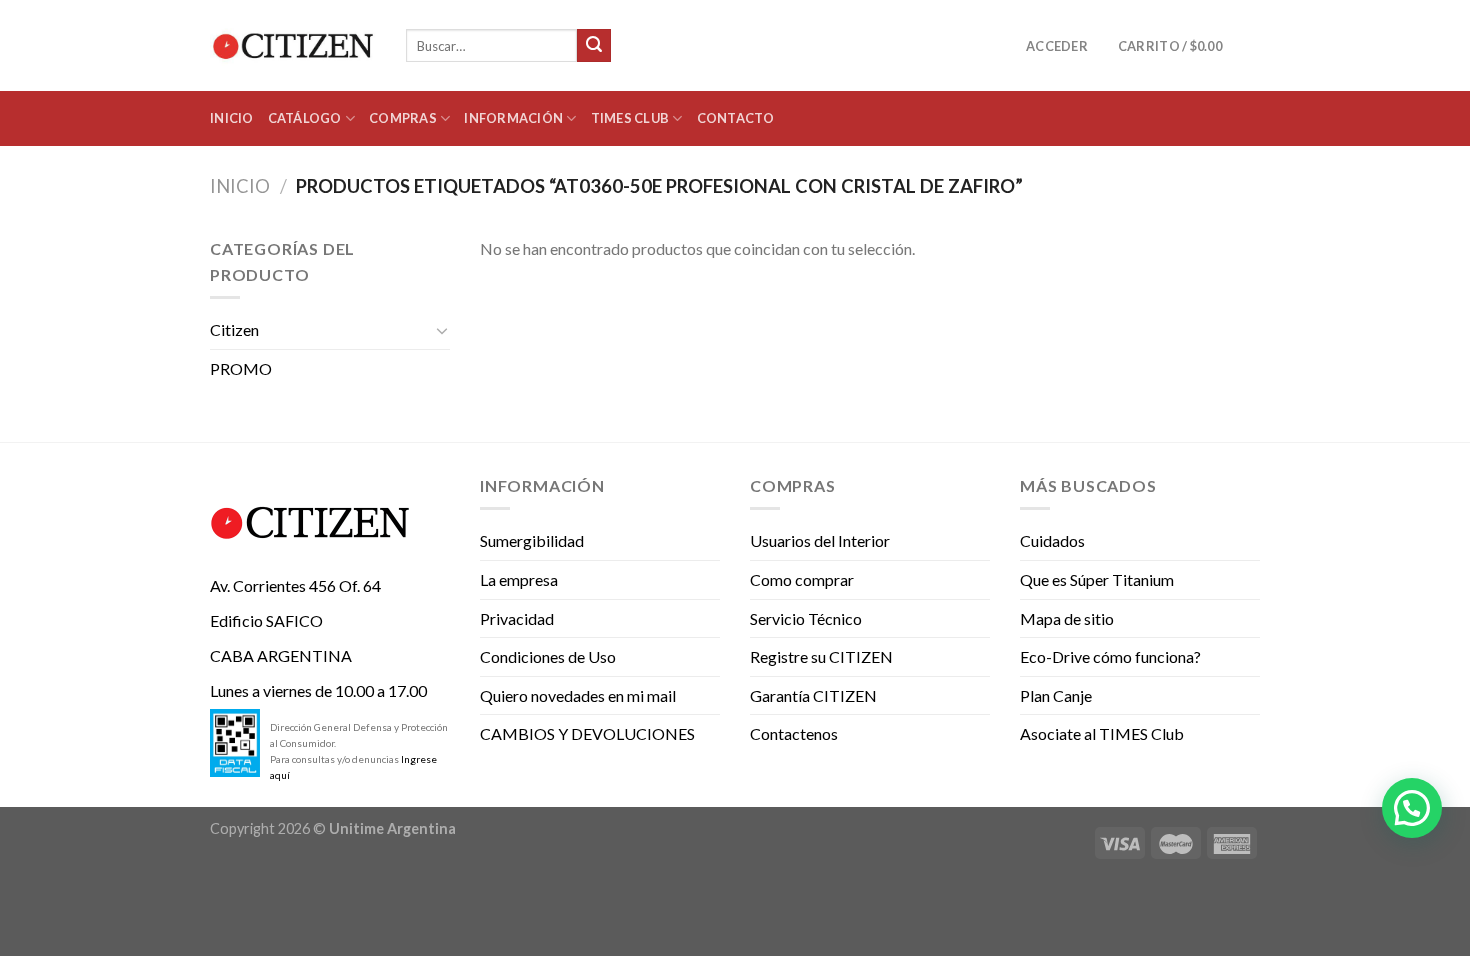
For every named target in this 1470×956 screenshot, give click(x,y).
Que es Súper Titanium (1097, 579)
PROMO (241, 368)
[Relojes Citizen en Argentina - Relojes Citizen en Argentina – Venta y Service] (293, 46)
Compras (403, 118)
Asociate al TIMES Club (1102, 733)
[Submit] (594, 46)
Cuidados (1052, 540)
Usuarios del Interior (820, 540)
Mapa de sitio (1067, 618)
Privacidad (517, 618)
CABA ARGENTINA (281, 655)
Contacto (736, 118)
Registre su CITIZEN (821, 656)
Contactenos (794, 733)
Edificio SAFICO (266, 620)
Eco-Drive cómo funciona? (1110, 656)
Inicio (232, 118)
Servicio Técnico (806, 618)
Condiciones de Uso (548, 656)
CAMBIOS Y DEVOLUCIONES (587, 733)
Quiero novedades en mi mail (578, 695)
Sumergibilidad (532, 540)
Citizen (234, 329)
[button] (1412, 808)
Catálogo (305, 118)
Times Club (630, 118)
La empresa (519, 579)
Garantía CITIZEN (813, 695)
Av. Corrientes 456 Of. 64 (295, 585)
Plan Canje (1056, 695)
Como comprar (802, 579)
